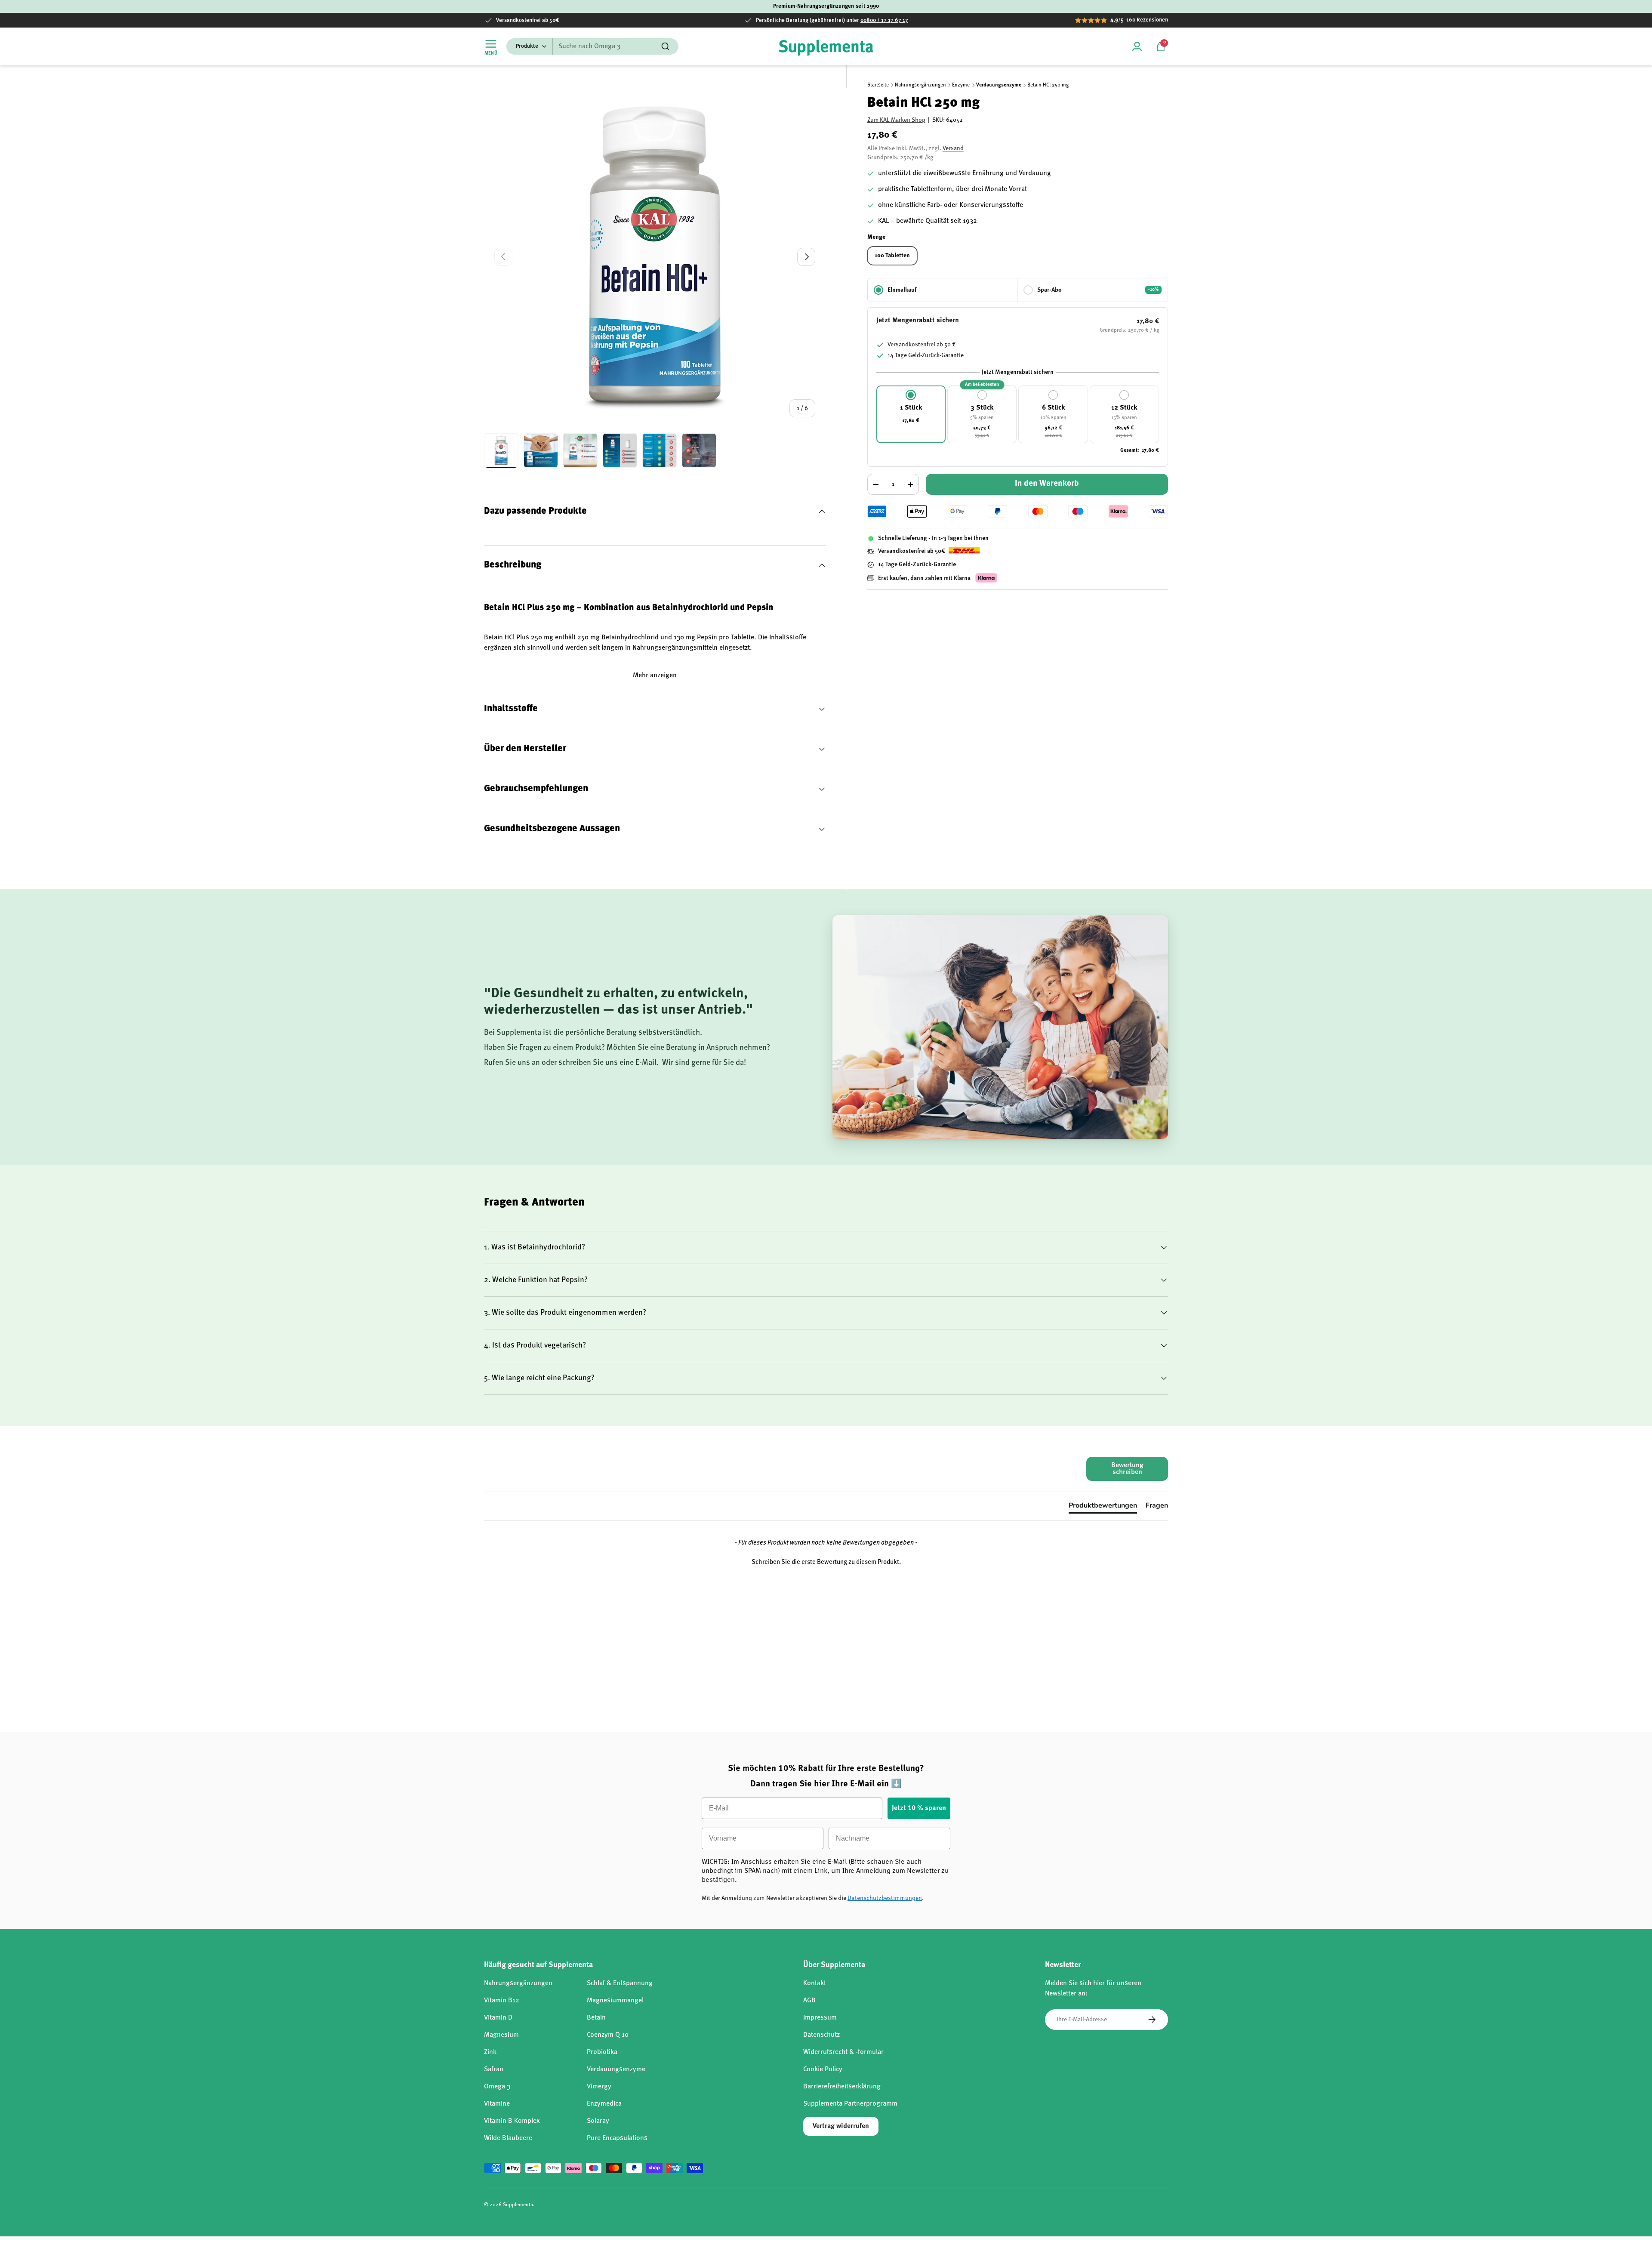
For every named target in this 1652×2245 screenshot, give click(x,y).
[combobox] (592, 46)
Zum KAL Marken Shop (896, 120)
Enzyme (961, 85)
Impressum (820, 2018)
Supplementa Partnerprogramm (850, 2104)
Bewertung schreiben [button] (1127, 1469)
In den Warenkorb (1047, 484)
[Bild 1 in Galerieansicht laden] (501, 450)
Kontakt (815, 1983)
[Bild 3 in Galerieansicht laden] (580, 450)
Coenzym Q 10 (608, 2035)
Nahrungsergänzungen (920, 85)
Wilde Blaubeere (508, 2138)
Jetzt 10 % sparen (919, 1808)
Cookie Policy (823, 2069)
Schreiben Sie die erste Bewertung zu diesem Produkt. (826, 1562)
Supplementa (518, 2205)
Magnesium (501, 2035)
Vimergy (599, 2087)
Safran (494, 2069)
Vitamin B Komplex (512, 2121)
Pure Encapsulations (617, 2138)
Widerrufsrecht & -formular (843, 2052)
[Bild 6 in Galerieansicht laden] (699, 450)
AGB (809, 2001)
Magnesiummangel (615, 2001)
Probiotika (602, 2052)
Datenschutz (821, 2035)
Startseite (878, 85)
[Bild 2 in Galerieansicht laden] (541, 450)
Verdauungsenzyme (999, 85)
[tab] (1103, 1507)
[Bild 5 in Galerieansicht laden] (660, 450)
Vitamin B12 (502, 2001)
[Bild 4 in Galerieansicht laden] (620, 450)
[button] (1161, 46)
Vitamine (497, 2104)
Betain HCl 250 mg (1048, 85)
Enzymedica (604, 2104)
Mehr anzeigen (655, 675)
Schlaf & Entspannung (620, 1983)
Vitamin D (498, 2018)
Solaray (598, 2121)
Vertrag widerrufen (841, 2126)
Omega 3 (497, 2087)
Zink (490, 2052)
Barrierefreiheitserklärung (842, 2087)
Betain (596, 2018)
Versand (953, 149)
